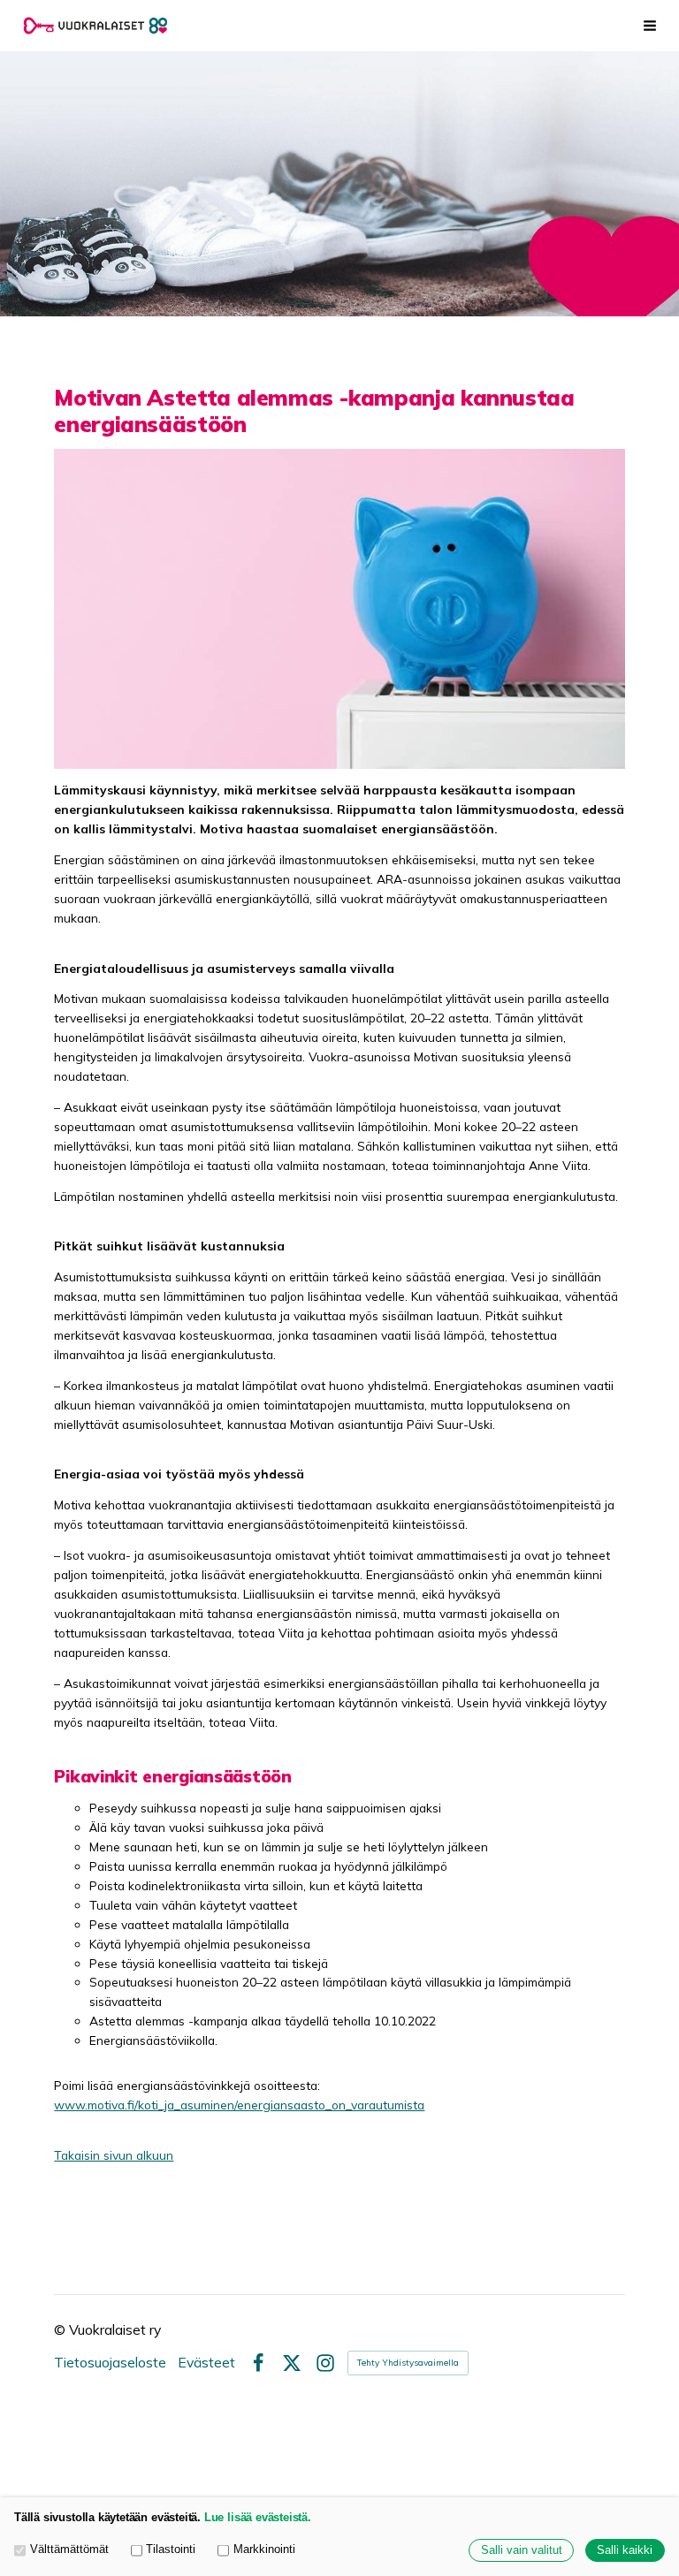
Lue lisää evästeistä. (258, 2518)
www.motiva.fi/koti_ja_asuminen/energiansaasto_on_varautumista (239, 2105)
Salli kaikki (625, 2550)
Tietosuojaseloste (110, 2363)
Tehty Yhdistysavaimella (408, 2363)
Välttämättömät (69, 2549)
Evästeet (206, 2363)
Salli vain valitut (522, 2550)
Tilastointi (171, 2549)
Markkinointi (264, 2549)
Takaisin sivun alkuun (114, 2155)
